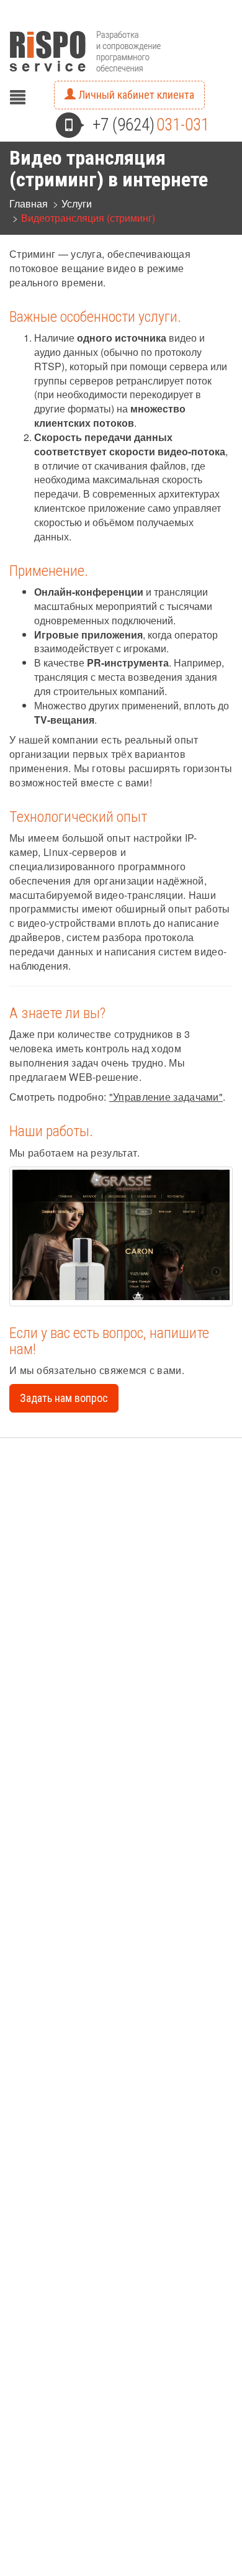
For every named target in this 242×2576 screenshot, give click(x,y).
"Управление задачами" (166, 1097)
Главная (29, 203)
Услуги (77, 203)
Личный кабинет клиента (135, 95)
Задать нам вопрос (64, 1398)
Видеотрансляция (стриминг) (88, 218)
